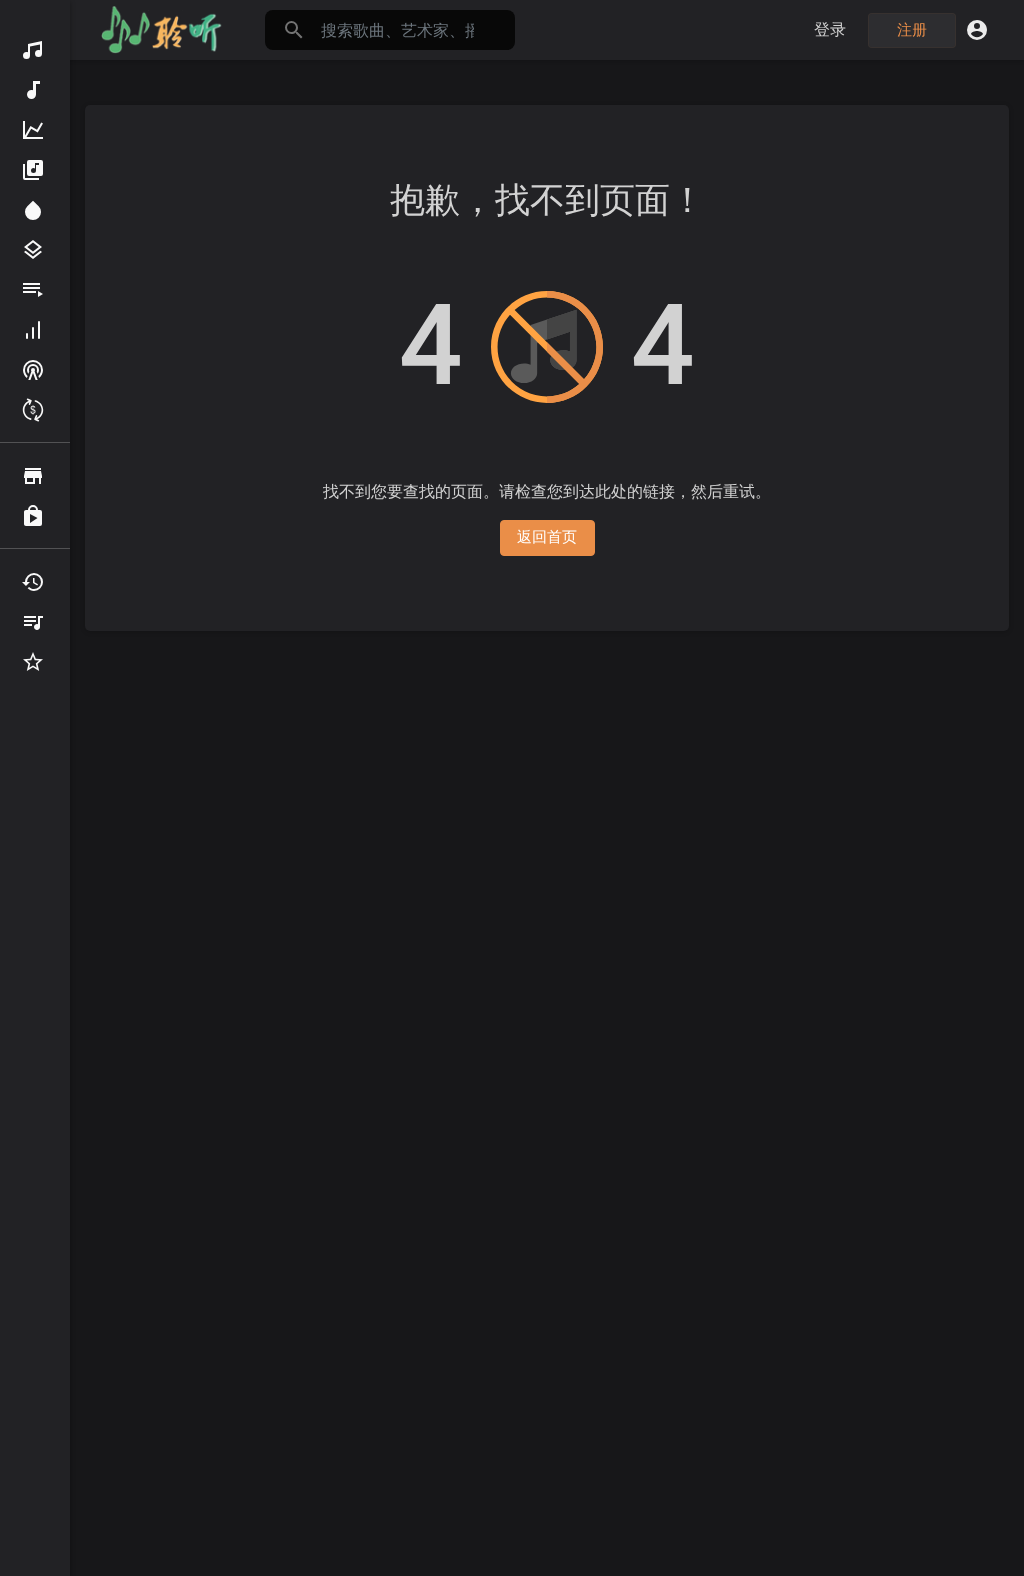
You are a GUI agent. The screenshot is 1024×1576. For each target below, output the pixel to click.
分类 (35, 250)
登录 (830, 29)
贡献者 (35, 330)
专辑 (35, 170)
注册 (912, 30)
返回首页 (547, 537)
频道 (35, 370)
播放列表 (35, 290)
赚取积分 (35, 410)
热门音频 (35, 130)
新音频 (35, 90)
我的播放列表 (35, 622)
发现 (35, 50)
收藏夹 (35, 662)
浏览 (35, 476)
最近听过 (35, 582)
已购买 (35, 516)
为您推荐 (35, 210)
